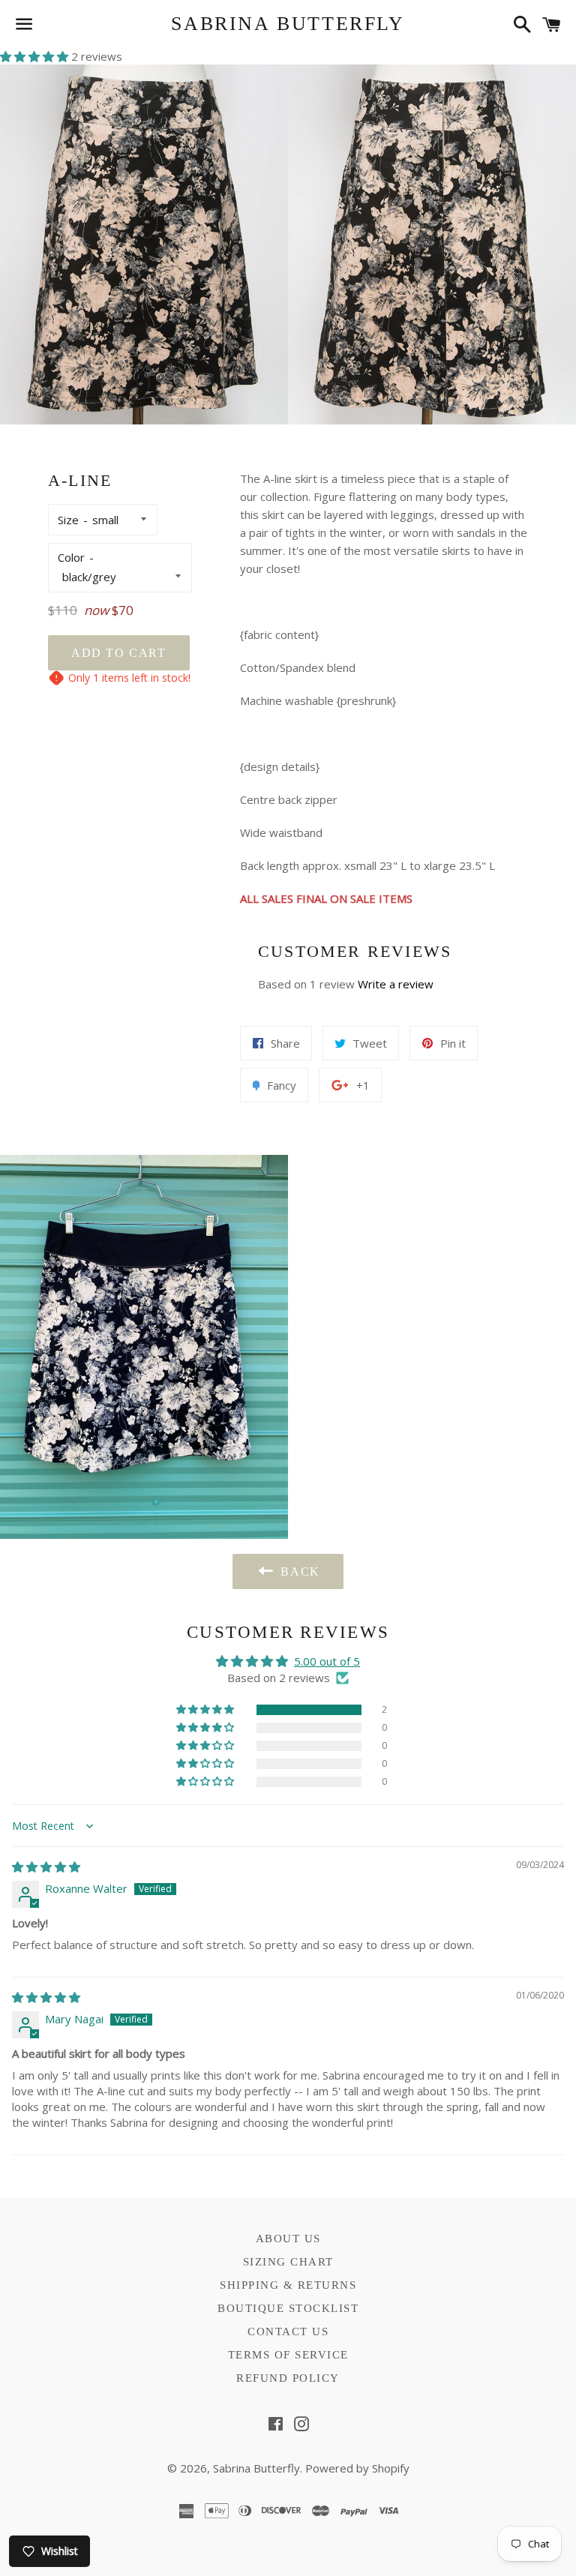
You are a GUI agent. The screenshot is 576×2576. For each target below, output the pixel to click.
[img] (46, 1867)
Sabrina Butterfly (288, 24)
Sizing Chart (288, 2262)
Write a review (396, 984)
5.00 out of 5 (327, 1661)
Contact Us (288, 2332)
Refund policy (288, 2378)
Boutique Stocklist (288, 2308)
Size (68, 520)
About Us (288, 2239)
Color (71, 557)
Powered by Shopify (357, 2468)
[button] (36, 56)
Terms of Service (288, 2355)
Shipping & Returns (288, 2285)
